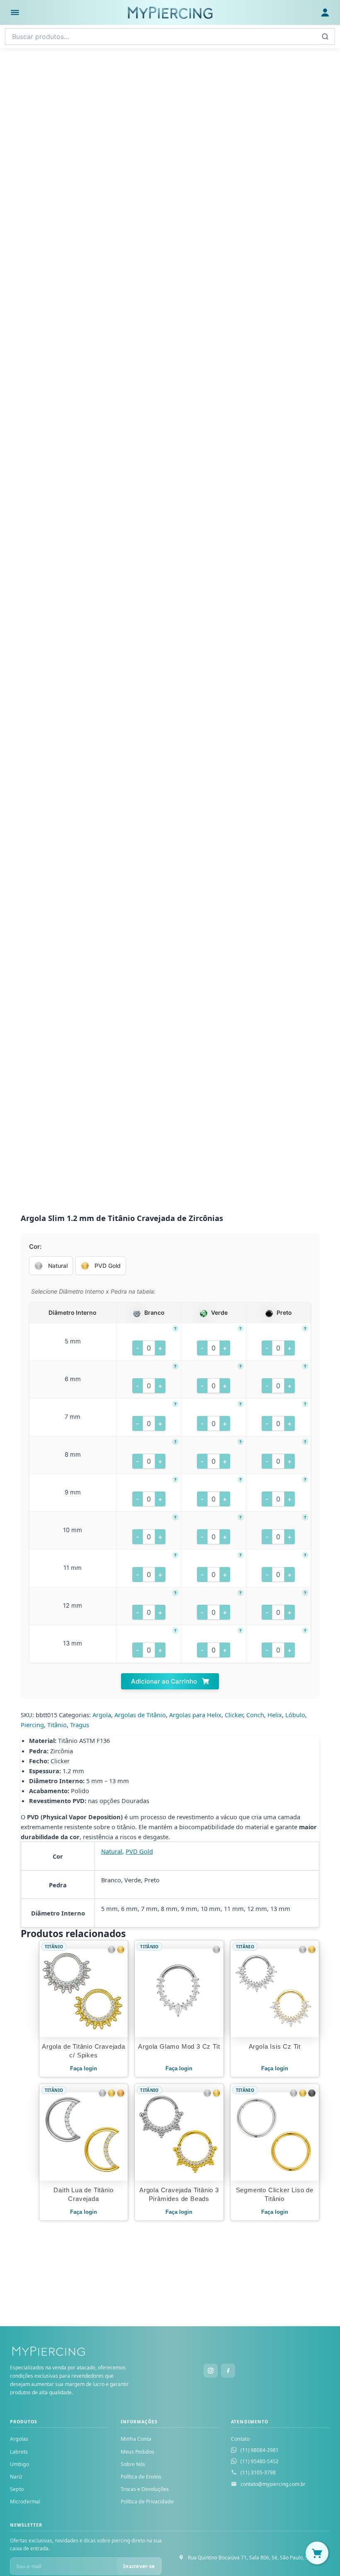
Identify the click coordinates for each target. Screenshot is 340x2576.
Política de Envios (141, 2477)
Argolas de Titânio (140, 1715)
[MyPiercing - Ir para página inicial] (170, 12)
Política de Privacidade (147, 2502)
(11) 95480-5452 (260, 2461)
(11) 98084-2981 (260, 2450)
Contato (240, 2439)
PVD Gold (139, 1851)
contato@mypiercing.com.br (273, 2484)
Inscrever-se (139, 2566)
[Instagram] (211, 2371)
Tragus (80, 1725)
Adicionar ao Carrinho (165, 1681)
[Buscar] (325, 37)
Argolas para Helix (195, 1715)
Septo (17, 2489)
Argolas (19, 2439)
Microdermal (25, 2502)
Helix (275, 1715)
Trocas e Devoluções (145, 2489)
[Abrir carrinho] (317, 2553)
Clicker (234, 1715)
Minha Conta (136, 2439)
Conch (255, 1715)
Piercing (32, 1725)
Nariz (16, 2477)
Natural (112, 1851)
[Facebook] (228, 2371)
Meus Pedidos (137, 2452)
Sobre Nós (133, 2464)
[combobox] (170, 37)
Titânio (57, 1725)
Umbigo (19, 2464)
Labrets (19, 2452)
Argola (102, 1715)
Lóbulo (295, 1715)
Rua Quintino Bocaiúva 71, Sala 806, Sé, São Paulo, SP (249, 2558)
